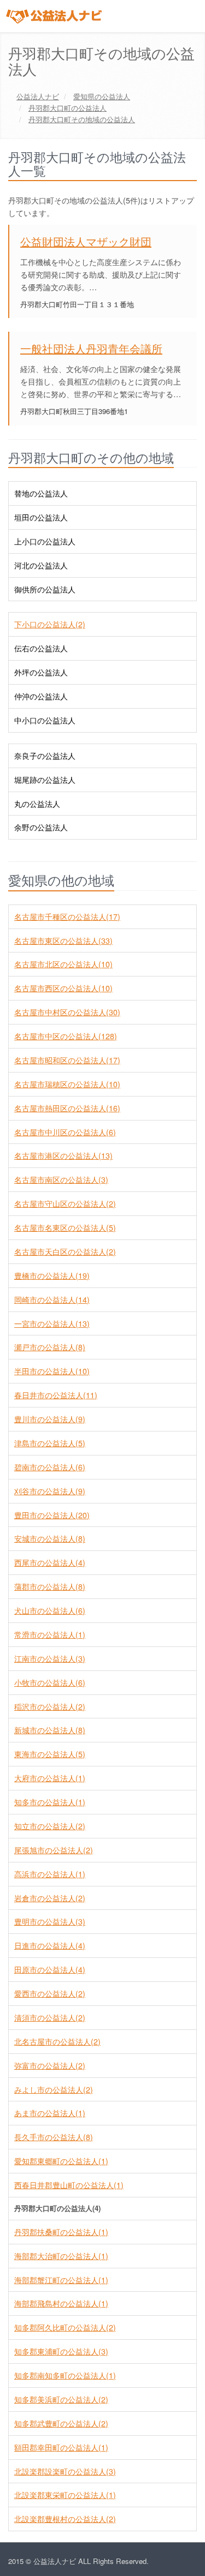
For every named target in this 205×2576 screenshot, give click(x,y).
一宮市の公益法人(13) (52, 1323)
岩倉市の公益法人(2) (50, 1898)
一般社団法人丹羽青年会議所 (91, 348)
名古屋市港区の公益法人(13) (63, 1155)
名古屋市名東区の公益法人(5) (65, 1227)
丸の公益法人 (37, 804)
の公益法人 (102, 96)
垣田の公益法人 (41, 517)
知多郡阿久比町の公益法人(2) (65, 2327)
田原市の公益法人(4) (50, 1969)
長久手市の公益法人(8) (54, 2137)
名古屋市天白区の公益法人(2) (65, 1251)
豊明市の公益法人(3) (50, 1921)
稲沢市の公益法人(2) (50, 1706)
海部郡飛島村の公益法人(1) (61, 2303)
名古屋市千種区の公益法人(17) (67, 916)
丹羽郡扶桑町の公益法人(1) (61, 2232)
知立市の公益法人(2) (50, 1826)
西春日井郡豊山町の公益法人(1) (69, 2185)
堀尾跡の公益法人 (45, 780)
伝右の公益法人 (41, 648)
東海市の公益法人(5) (50, 1754)
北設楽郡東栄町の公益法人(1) (65, 2495)
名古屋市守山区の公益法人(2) (65, 1203)
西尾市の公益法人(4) (50, 1562)
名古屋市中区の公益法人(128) (66, 1036)
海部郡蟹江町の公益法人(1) (61, 2280)
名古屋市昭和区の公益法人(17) (67, 1060)
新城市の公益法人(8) (50, 1730)
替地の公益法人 (41, 493)
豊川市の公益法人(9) (50, 1419)
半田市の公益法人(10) (52, 1371)
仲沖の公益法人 (41, 696)
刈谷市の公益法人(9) (50, 1491)
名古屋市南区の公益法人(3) (61, 1179)
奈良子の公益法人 (45, 756)
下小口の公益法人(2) (50, 624)
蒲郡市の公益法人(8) (50, 1586)
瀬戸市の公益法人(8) (50, 1347)
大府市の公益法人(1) (50, 1778)
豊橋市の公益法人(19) (52, 1275)
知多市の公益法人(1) (50, 1802)
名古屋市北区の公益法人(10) (63, 964)
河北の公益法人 (41, 565)
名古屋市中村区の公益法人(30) (67, 1012)
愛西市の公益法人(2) (50, 1993)
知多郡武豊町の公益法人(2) (61, 2423)
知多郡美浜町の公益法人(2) (61, 2399)
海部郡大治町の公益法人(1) (61, 2256)
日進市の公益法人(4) (50, 1945)
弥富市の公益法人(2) (50, 2065)
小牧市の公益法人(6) (50, 1682)
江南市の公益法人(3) (50, 1658)
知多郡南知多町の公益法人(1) (65, 2375)
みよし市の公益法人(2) (54, 2089)
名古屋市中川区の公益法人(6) (65, 1132)
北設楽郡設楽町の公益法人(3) (65, 2471)
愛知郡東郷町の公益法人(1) (61, 2161)
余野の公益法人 (41, 827)
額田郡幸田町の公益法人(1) (61, 2447)
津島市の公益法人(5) (50, 1443)
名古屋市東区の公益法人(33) (63, 940)
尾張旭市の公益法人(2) (54, 1850)
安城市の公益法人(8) (50, 1538)
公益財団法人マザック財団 (86, 241)
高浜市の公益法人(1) (50, 1874)
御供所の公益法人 (45, 589)
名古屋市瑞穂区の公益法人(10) (67, 1084)
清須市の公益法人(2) (50, 2017)
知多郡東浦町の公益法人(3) (61, 2351)
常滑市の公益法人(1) (50, 1634)
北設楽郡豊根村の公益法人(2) (65, 2519)
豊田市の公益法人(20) (52, 1515)
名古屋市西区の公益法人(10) (63, 988)
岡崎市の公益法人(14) (52, 1299)
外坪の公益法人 (41, 672)
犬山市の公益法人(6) (50, 1610)
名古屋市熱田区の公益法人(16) (67, 1108)
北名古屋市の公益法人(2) (57, 2041)
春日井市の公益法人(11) (56, 1395)
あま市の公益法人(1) (50, 2113)
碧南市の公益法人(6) (50, 1467)
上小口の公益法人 (45, 541)
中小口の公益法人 (45, 720)
